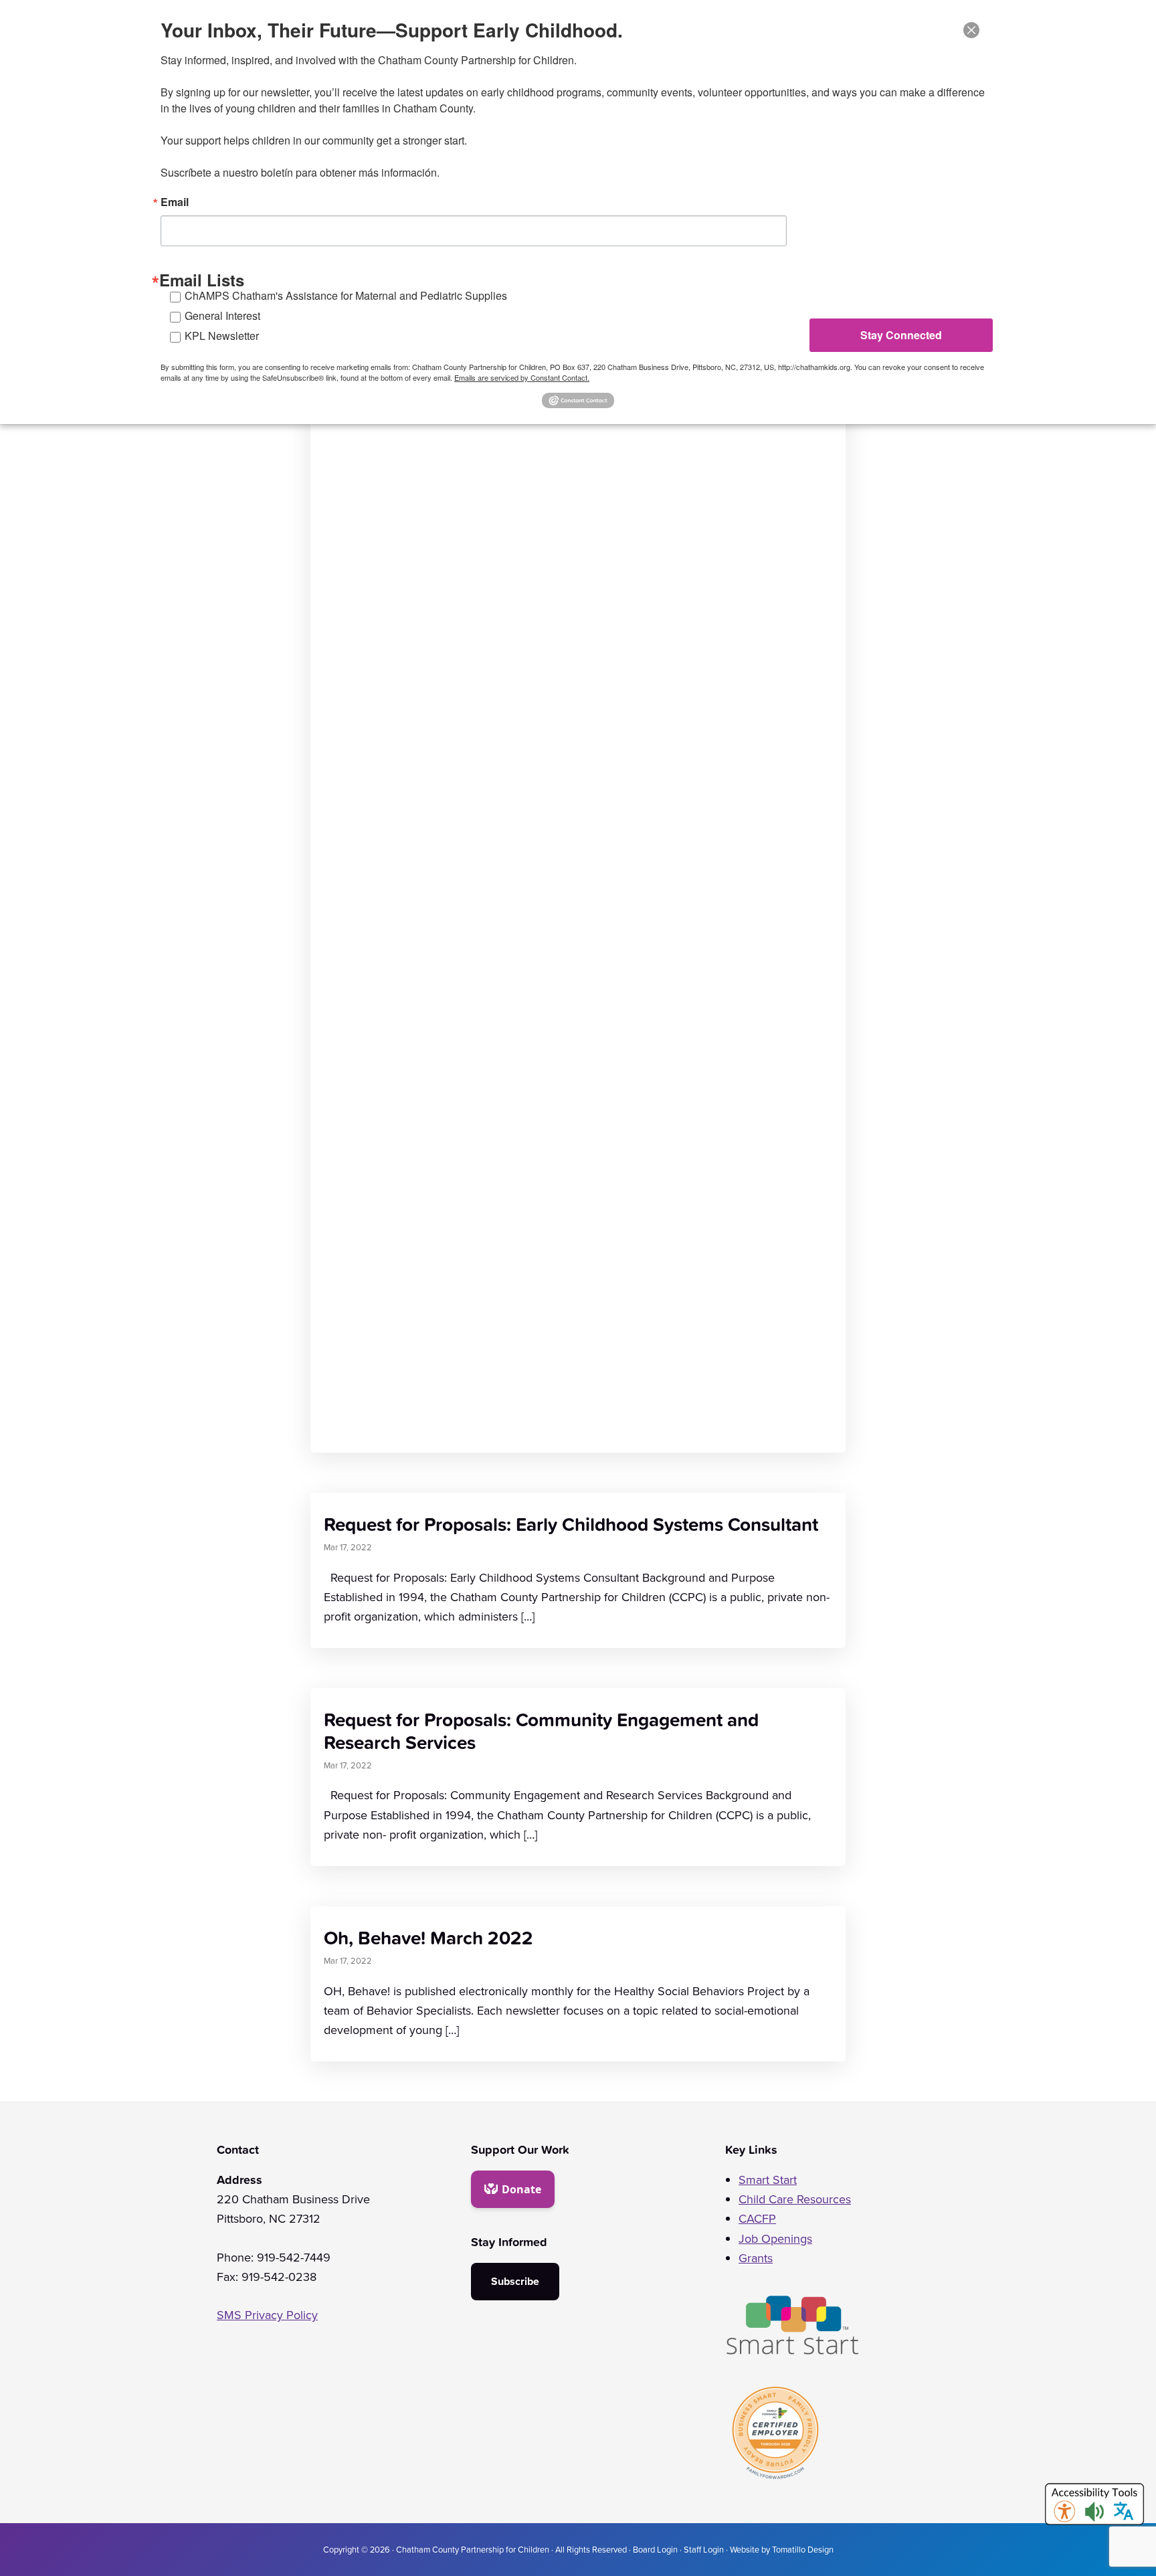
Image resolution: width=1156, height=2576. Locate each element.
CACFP (757, 2219)
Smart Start (768, 2180)
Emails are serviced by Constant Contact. (522, 377)
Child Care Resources (795, 2199)
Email (175, 202)
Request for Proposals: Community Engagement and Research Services (541, 1731)
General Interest (222, 315)
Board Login (655, 2549)
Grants (756, 2258)
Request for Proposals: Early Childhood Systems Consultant (571, 1524)
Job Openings (775, 2239)
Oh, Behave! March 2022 (428, 1937)
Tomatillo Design (803, 2549)
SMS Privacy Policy (267, 2315)
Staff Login (704, 2549)
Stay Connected (901, 335)
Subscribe (515, 2281)
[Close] (971, 30)
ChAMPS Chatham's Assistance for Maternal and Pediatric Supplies (346, 295)
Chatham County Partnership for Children (473, 2549)
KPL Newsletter (222, 336)
